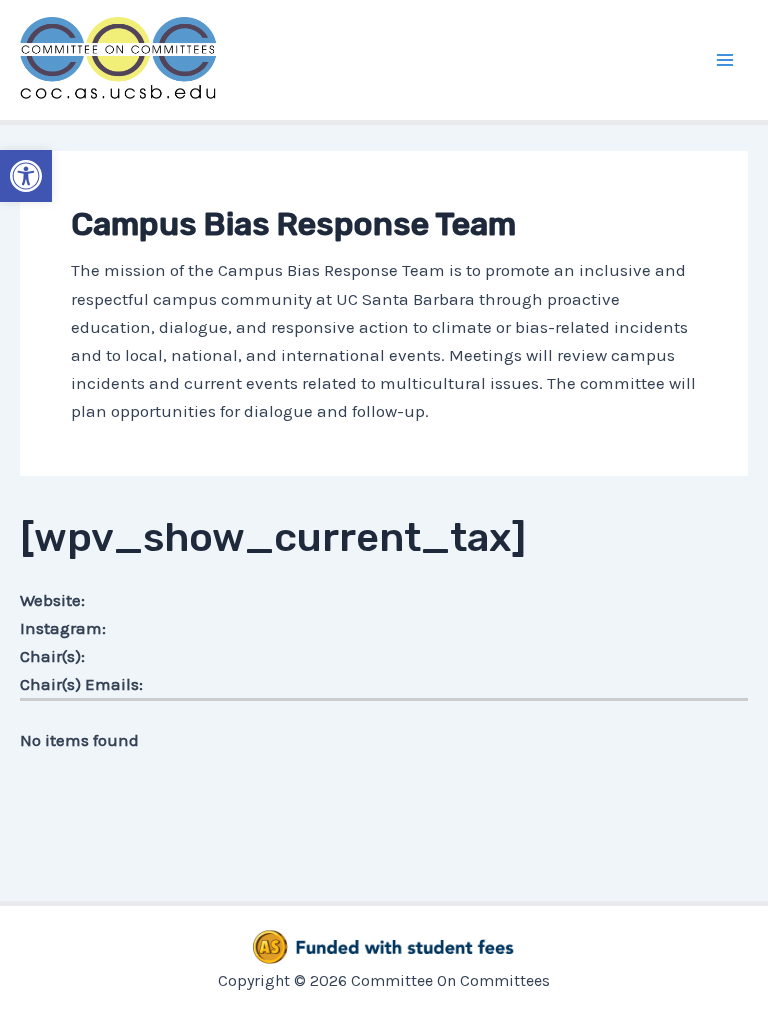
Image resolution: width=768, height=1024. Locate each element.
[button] (26, 176)
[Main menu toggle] (726, 60)
